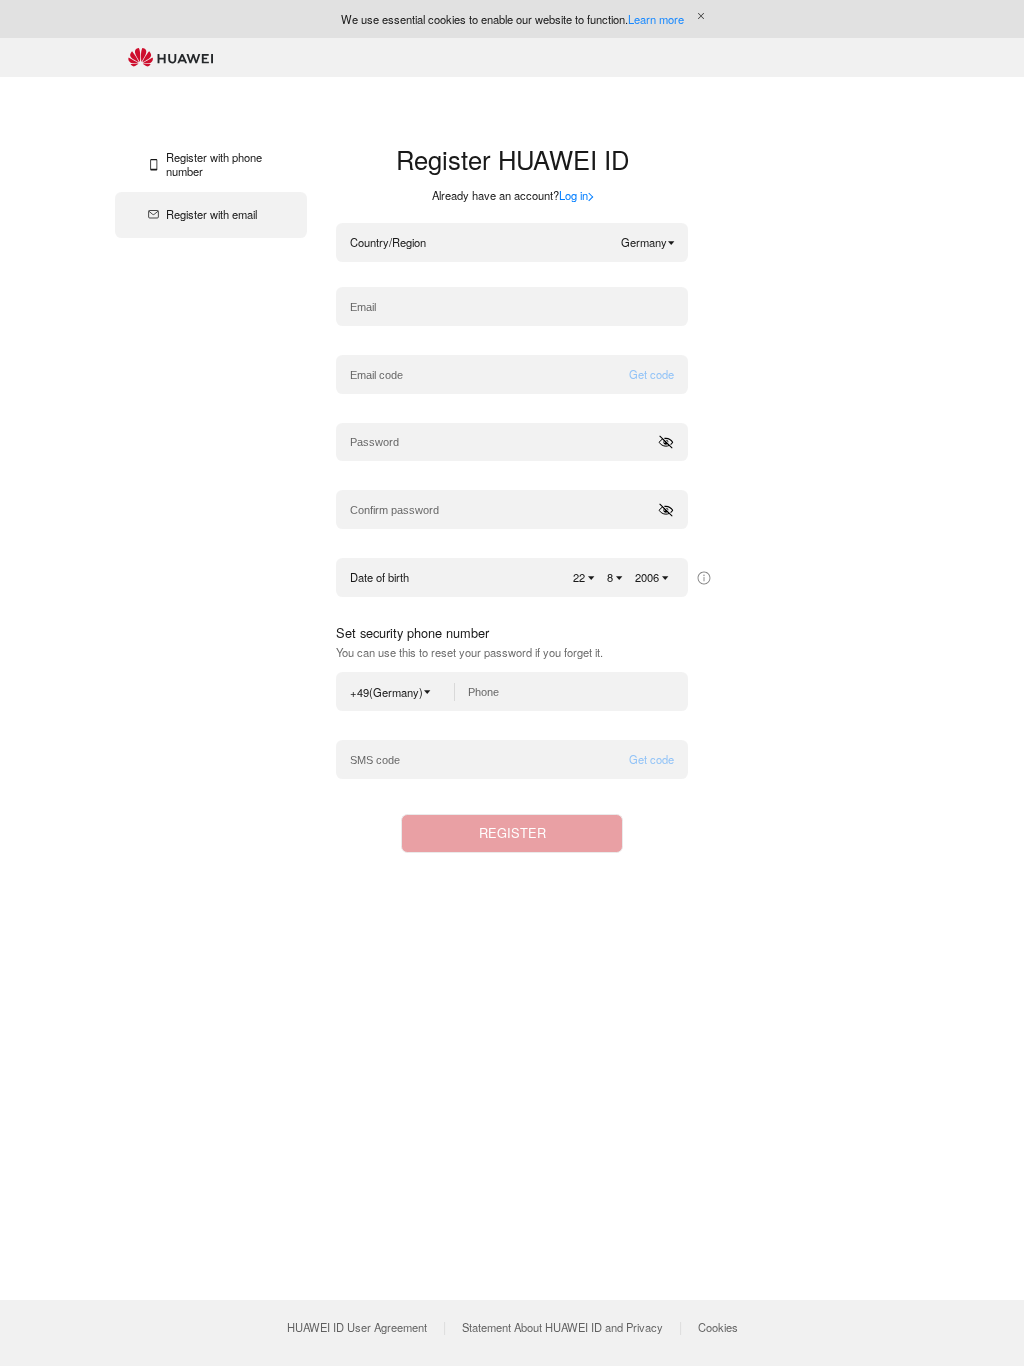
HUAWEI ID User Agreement (357, 1327)
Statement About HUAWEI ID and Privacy (562, 1327)
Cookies (718, 1327)
